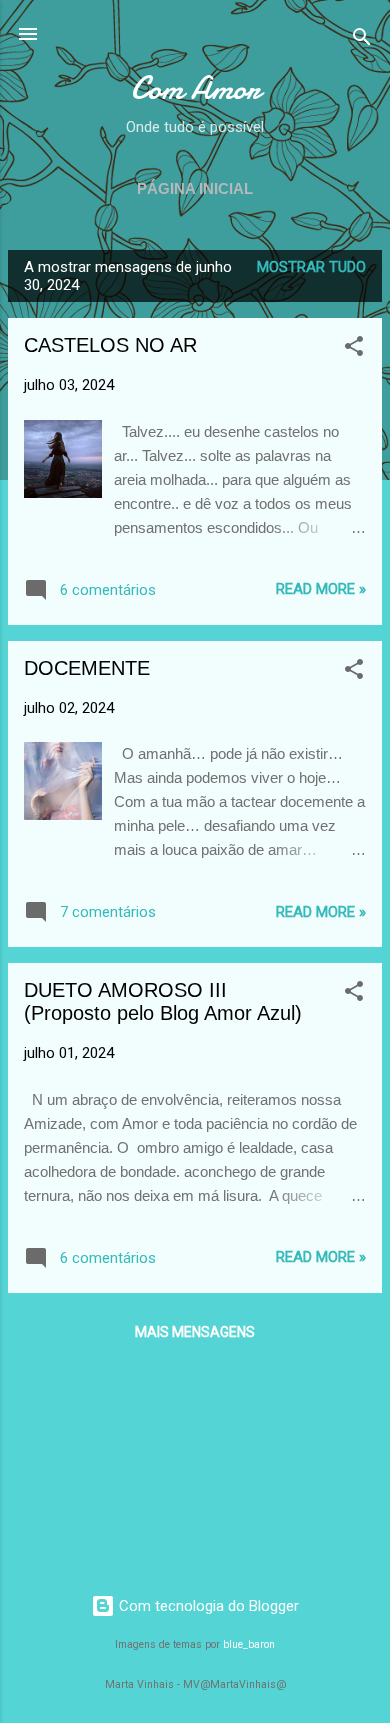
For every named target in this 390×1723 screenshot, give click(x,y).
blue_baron (249, 1644)
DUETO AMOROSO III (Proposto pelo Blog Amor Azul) (163, 1001)
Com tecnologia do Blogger (207, 1606)
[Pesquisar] (362, 40)
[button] (354, 349)
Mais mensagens (195, 1332)
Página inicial (195, 188)
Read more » (321, 589)
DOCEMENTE (87, 668)
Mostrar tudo (311, 267)
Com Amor (195, 88)
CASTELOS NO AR (110, 345)
